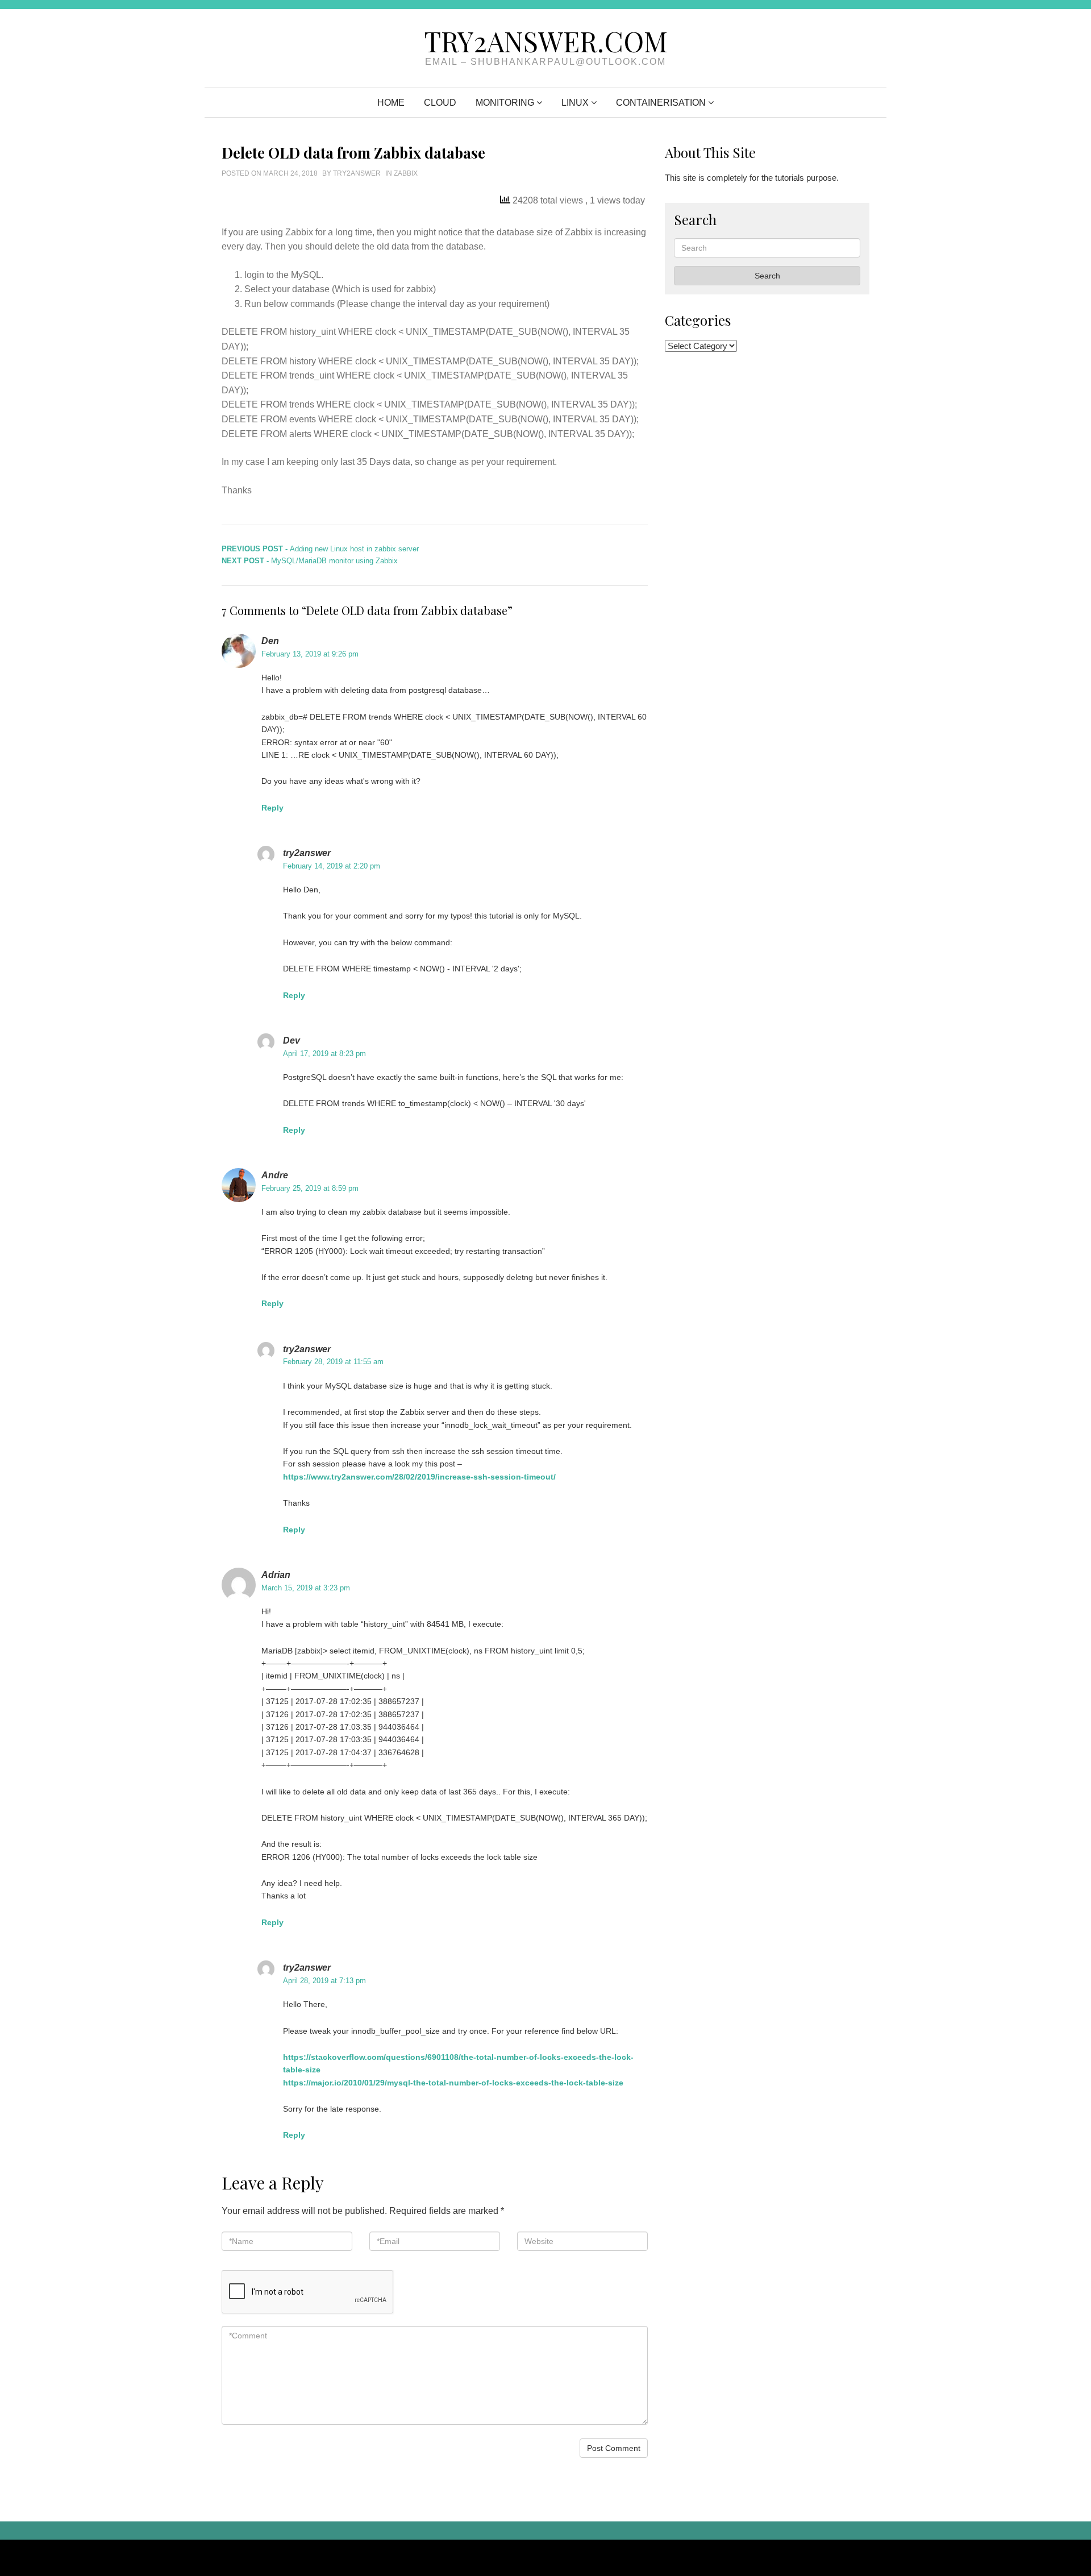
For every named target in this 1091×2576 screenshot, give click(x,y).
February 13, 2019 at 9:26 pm (310, 654)
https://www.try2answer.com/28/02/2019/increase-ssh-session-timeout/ (419, 1477)
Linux (575, 103)
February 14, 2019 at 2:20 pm (332, 866)
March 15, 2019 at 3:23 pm (306, 1588)
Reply (272, 808)
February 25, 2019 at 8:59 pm (310, 1188)
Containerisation (661, 103)
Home (391, 103)
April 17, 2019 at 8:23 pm (324, 1054)
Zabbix (406, 173)
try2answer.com (546, 41)
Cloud (440, 103)
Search (767, 276)
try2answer (357, 173)
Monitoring (505, 103)
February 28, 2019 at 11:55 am (333, 1362)
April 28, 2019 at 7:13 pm (324, 1981)
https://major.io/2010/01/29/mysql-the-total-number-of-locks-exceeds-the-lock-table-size (453, 2083)
